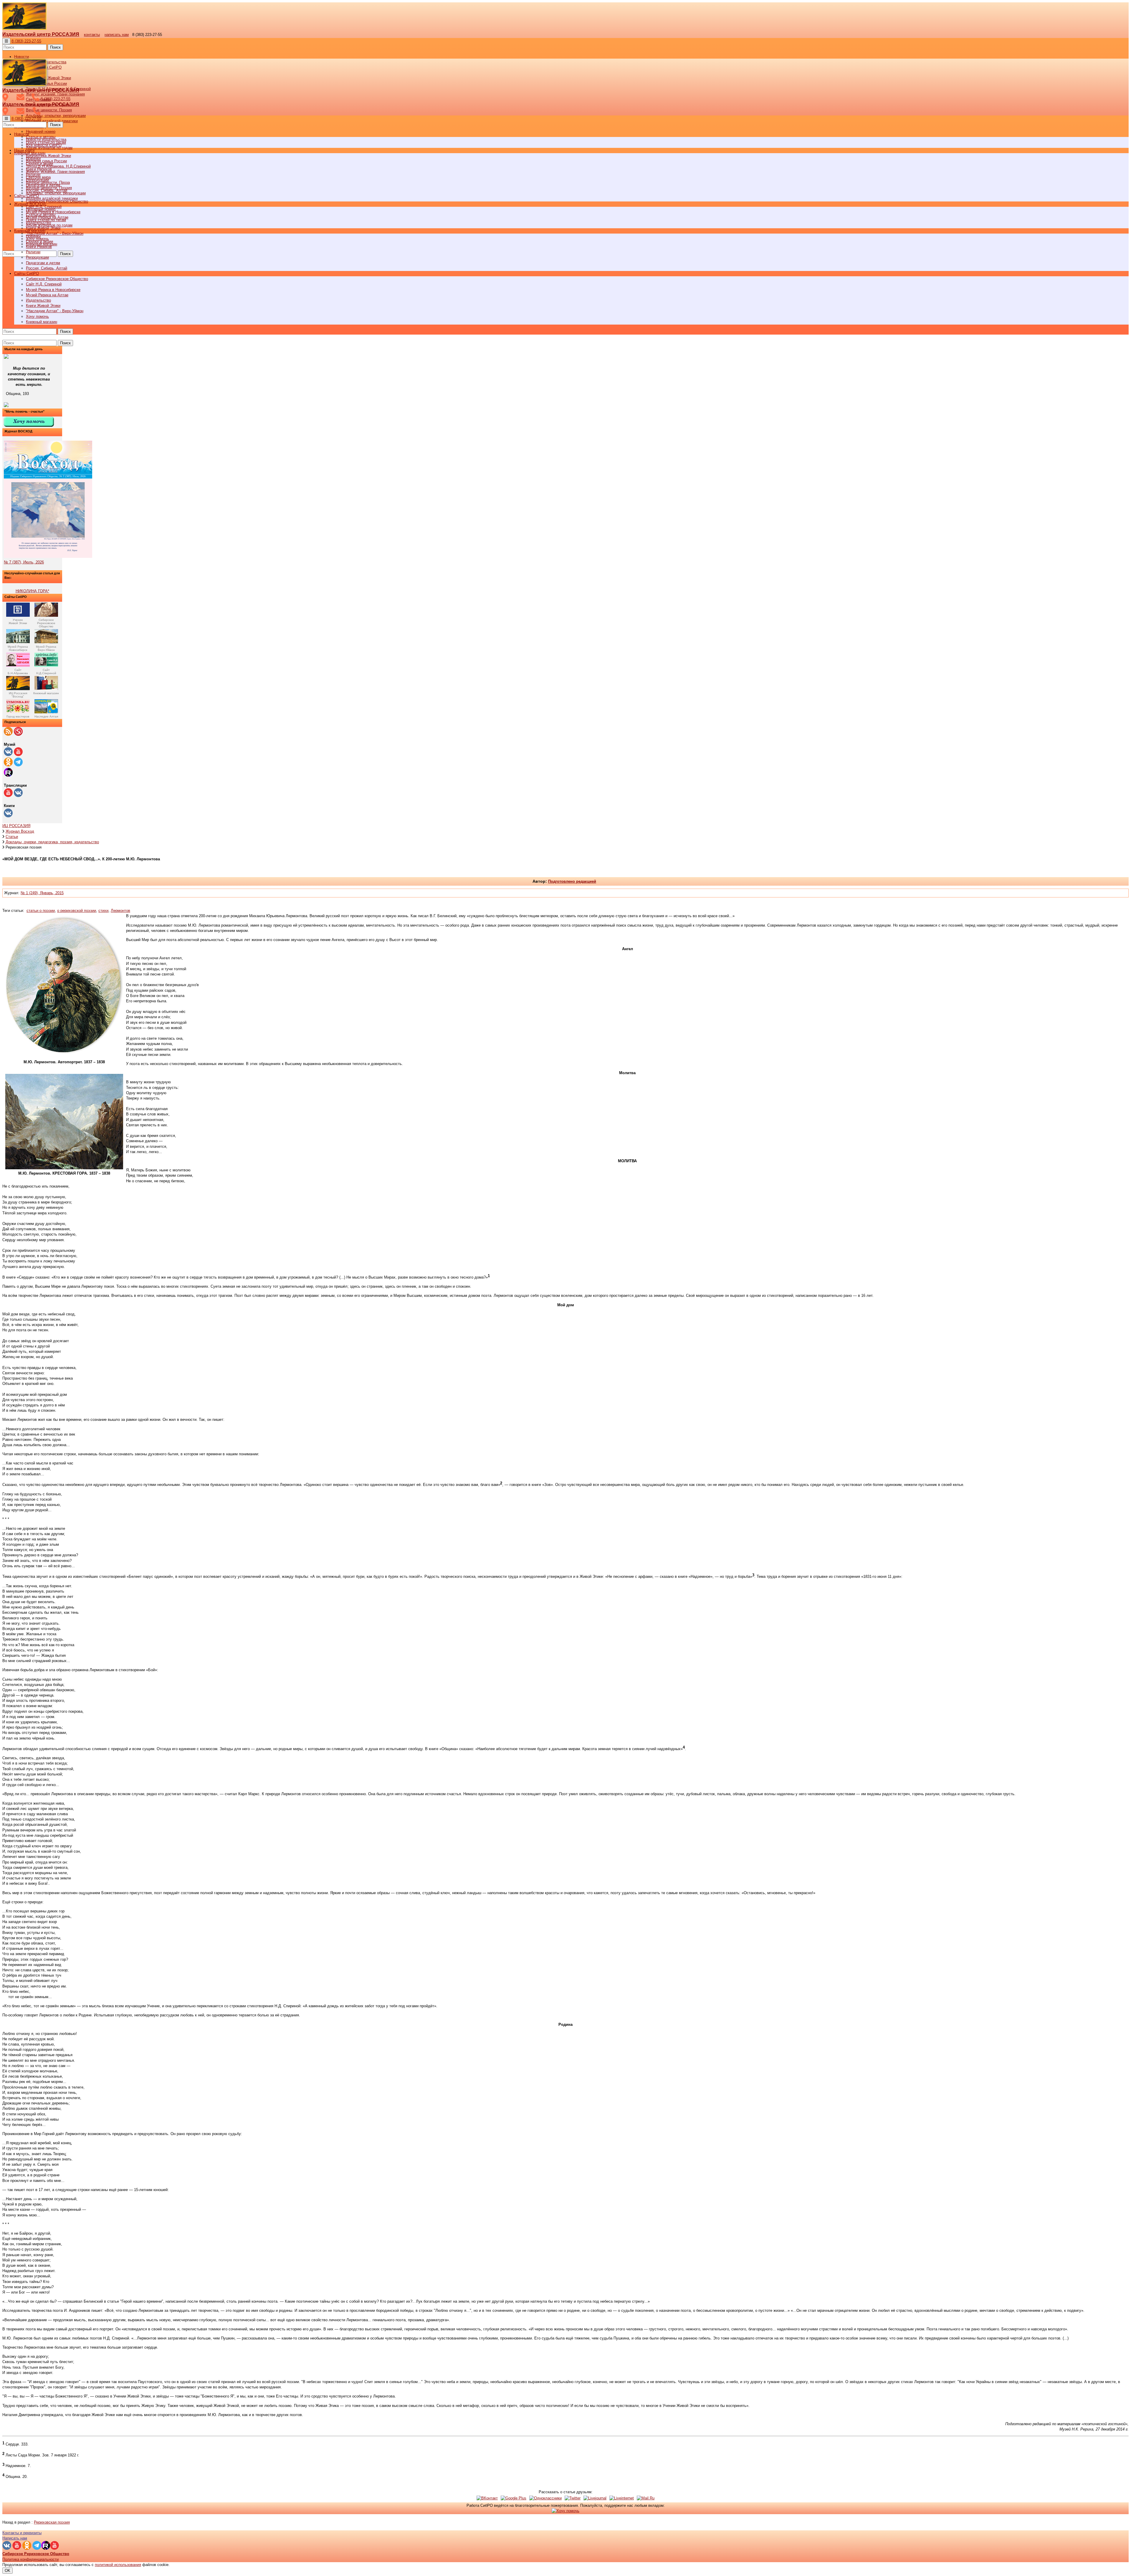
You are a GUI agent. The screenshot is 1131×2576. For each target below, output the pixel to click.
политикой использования (118, 2565)
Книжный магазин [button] (30, 231)
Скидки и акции (39, 241)
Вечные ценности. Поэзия (49, 110)
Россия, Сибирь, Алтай (47, 268)
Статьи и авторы (41, 215)
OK (8, 2571)
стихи (103, 911)
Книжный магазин (42, 322)
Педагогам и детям (43, 263)
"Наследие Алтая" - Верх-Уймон (55, 233)
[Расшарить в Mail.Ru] (646, 2498)
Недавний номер (41, 132)
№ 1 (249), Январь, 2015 (42, 893)
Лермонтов (120, 911)
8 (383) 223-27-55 (26, 41)
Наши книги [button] (24, 150)
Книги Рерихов (39, 247)
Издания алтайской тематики (52, 121)
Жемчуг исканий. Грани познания (55, 172)
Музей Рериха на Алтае (47, 295)
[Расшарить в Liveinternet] (622, 2498)
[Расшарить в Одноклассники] (545, 2498)
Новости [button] (22, 57)
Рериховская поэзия (52, 2522)
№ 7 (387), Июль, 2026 (24, 562)
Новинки (33, 236)
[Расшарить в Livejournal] (595, 2498)
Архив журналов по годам (49, 225)
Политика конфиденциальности (30, 2559)
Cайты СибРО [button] (27, 273)
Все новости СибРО (44, 145)
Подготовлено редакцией (572, 881)
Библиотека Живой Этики (48, 78)
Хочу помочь (37, 316)
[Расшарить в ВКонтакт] (487, 2498)
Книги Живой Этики (43, 306)
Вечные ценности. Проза (48, 182)
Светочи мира (38, 177)
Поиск (55, 47)
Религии (33, 252)
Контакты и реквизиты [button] (22, 2533)
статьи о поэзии (41, 911)
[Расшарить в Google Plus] (514, 2498)
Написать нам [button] (15, 2538)
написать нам (117, 35)
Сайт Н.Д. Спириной (44, 284)
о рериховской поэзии (77, 911)
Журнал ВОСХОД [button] (30, 204)
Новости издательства (46, 139)
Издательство (38, 300)
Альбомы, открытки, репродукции (56, 116)
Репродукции (37, 257)
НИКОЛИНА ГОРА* (32, 591)
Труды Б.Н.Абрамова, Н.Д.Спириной (58, 166)
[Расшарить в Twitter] (573, 2498)
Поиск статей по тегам (46, 220)
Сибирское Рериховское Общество (57, 279)
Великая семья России (46, 161)
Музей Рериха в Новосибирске (53, 290)
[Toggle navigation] (6, 41)
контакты (92, 35)
